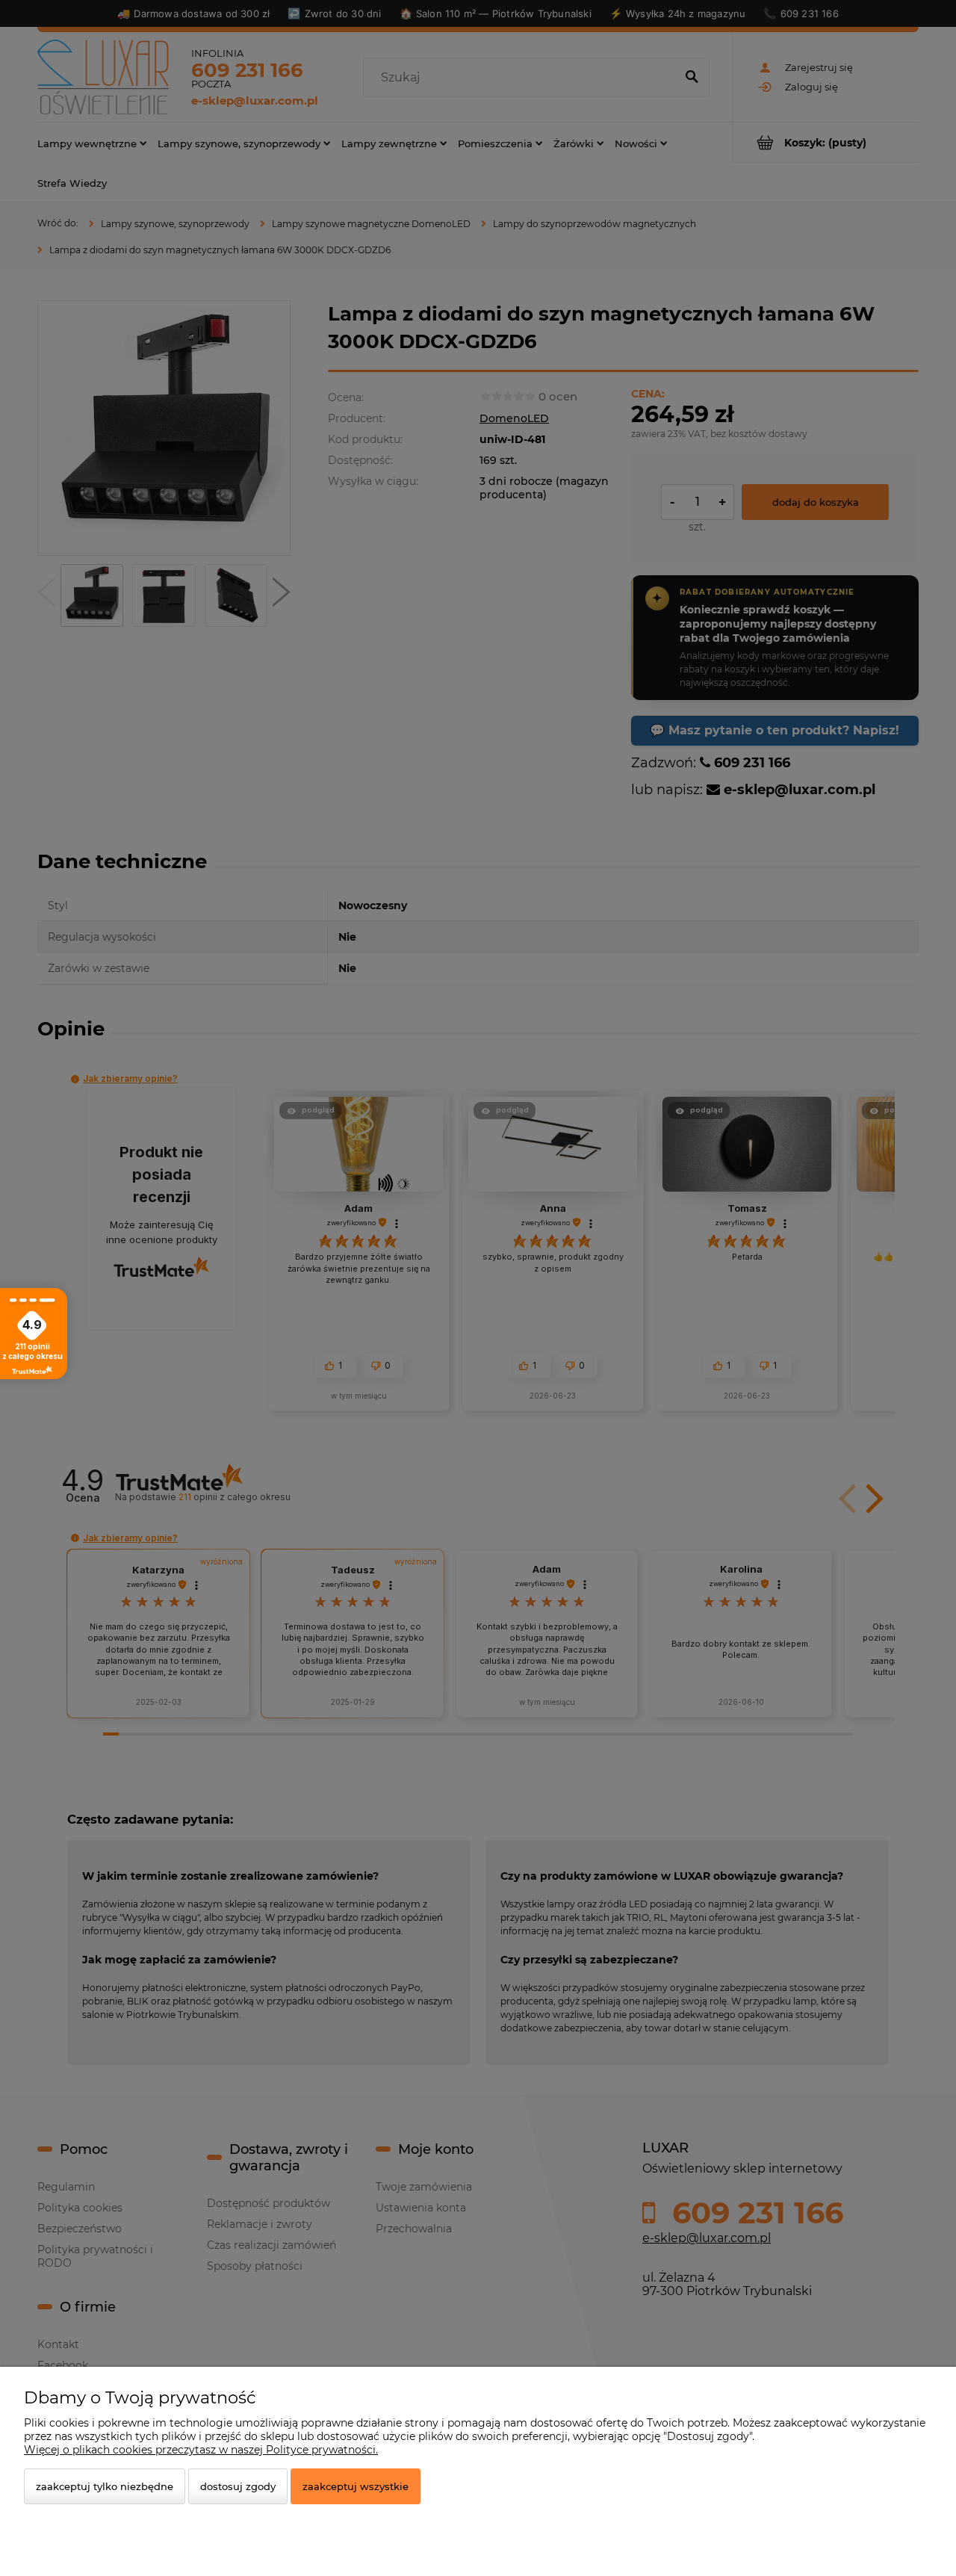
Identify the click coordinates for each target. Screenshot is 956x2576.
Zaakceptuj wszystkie (356, 2486)
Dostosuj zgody (238, 2486)
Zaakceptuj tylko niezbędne (105, 2486)
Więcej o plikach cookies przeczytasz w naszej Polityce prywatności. (201, 2450)
